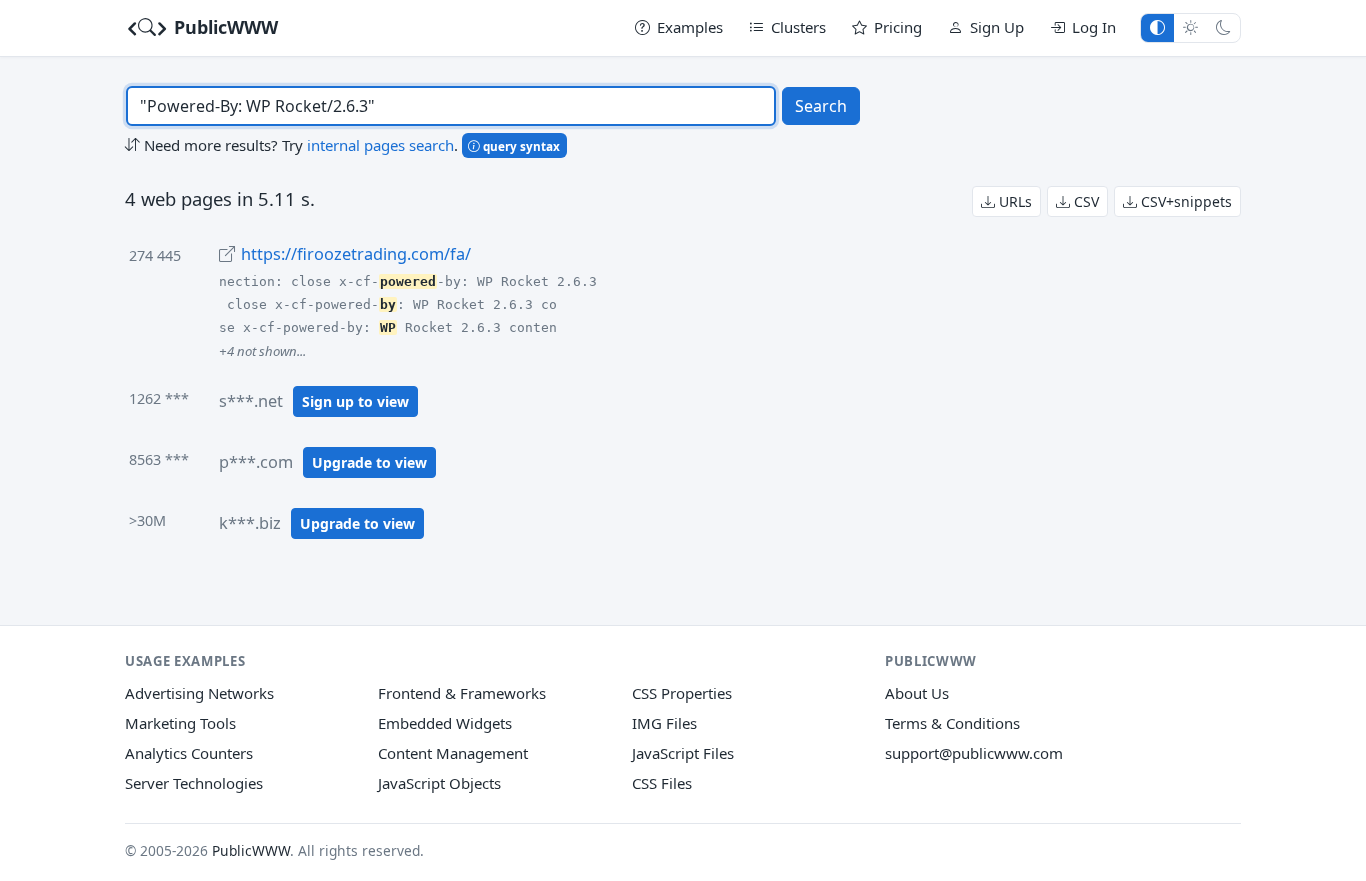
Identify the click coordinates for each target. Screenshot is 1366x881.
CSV (1084, 201)
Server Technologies (194, 783)
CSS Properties (682, 693)
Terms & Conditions (952, 723)
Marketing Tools (180, 723)
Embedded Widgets (445, 723)
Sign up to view (355, 401)
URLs (1013, 201)
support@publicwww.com (974, 753)
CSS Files (662, 783)
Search (821, 106)
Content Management (453, 753)
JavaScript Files (683, 753)
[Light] (1190, 27)
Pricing (898, 27)
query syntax (520, 146)
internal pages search (380, 145)
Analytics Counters (189, 753)
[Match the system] (1157, 27)
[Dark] (1223, 27)
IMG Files (664, 723)
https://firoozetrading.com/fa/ (356, 254)
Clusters (798, 27)
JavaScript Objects (439, 783)
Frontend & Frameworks (462, 693)
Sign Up (997, 27)
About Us (917, 693)
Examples (690, 27)
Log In (1094, 27)
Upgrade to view (369, 462)
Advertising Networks (199, 693)
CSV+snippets (1184, 201)
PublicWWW (223, 27)
